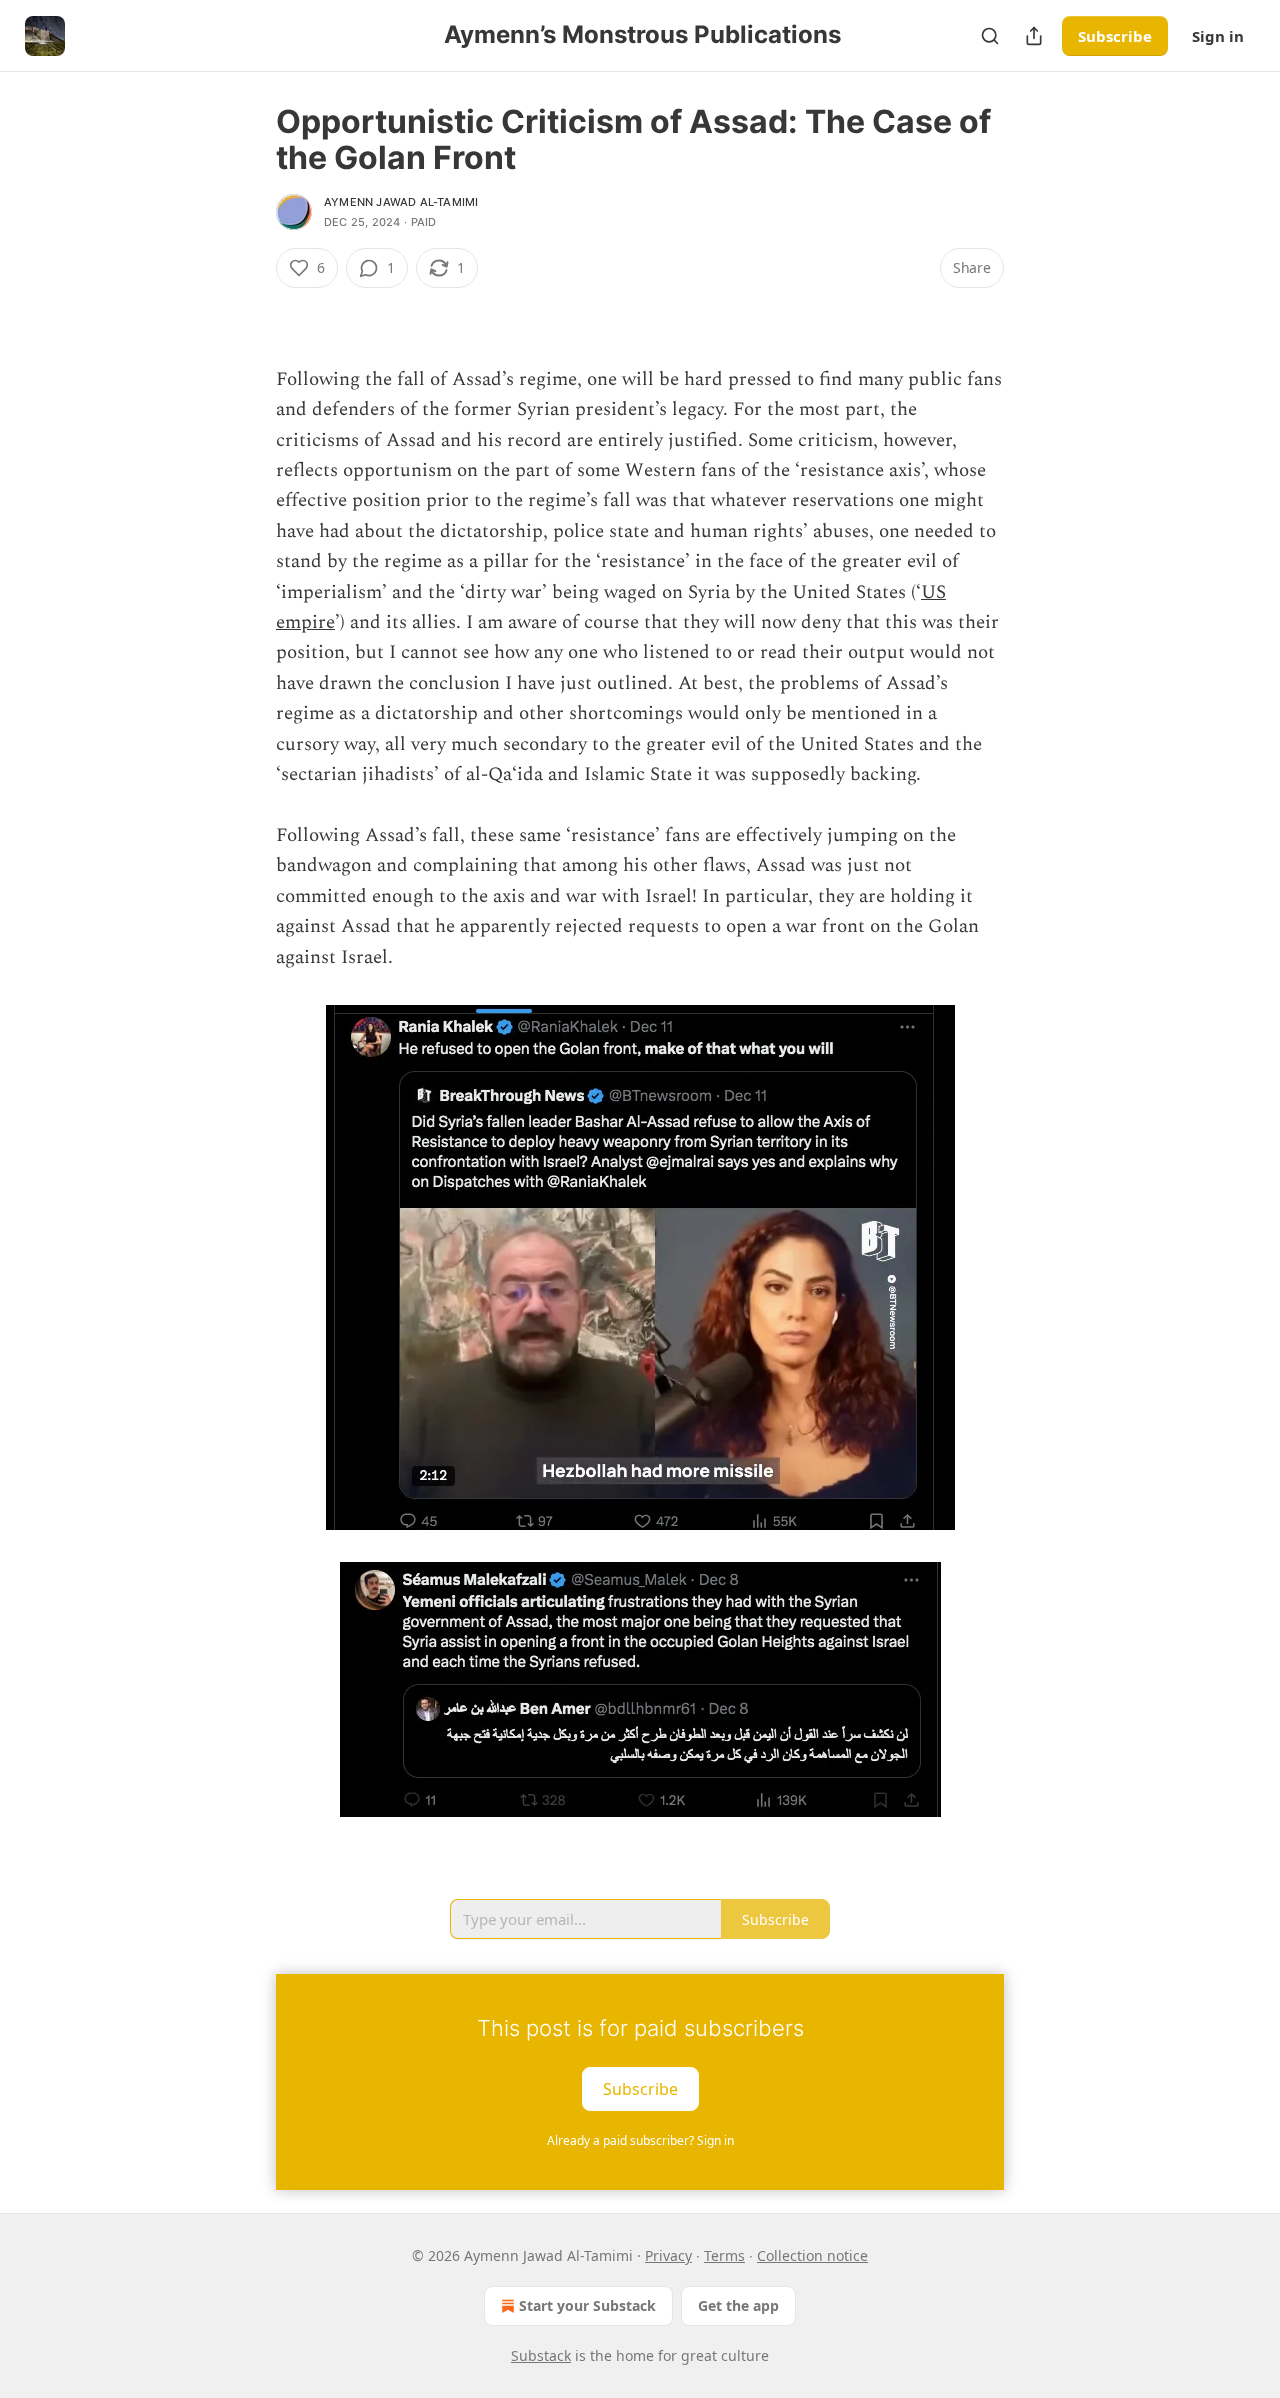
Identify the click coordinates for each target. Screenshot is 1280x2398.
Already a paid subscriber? (640, 2140)
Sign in (1218, 36)
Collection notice (812, 2255)
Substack (541, 2355)
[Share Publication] (1034, 36)
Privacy (668, 2255)
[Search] (990, 36)
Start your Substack (587, 2305)
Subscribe (1115, 36)
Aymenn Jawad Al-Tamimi (401, 202)
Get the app (738, 2305)
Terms (724, 2255)
